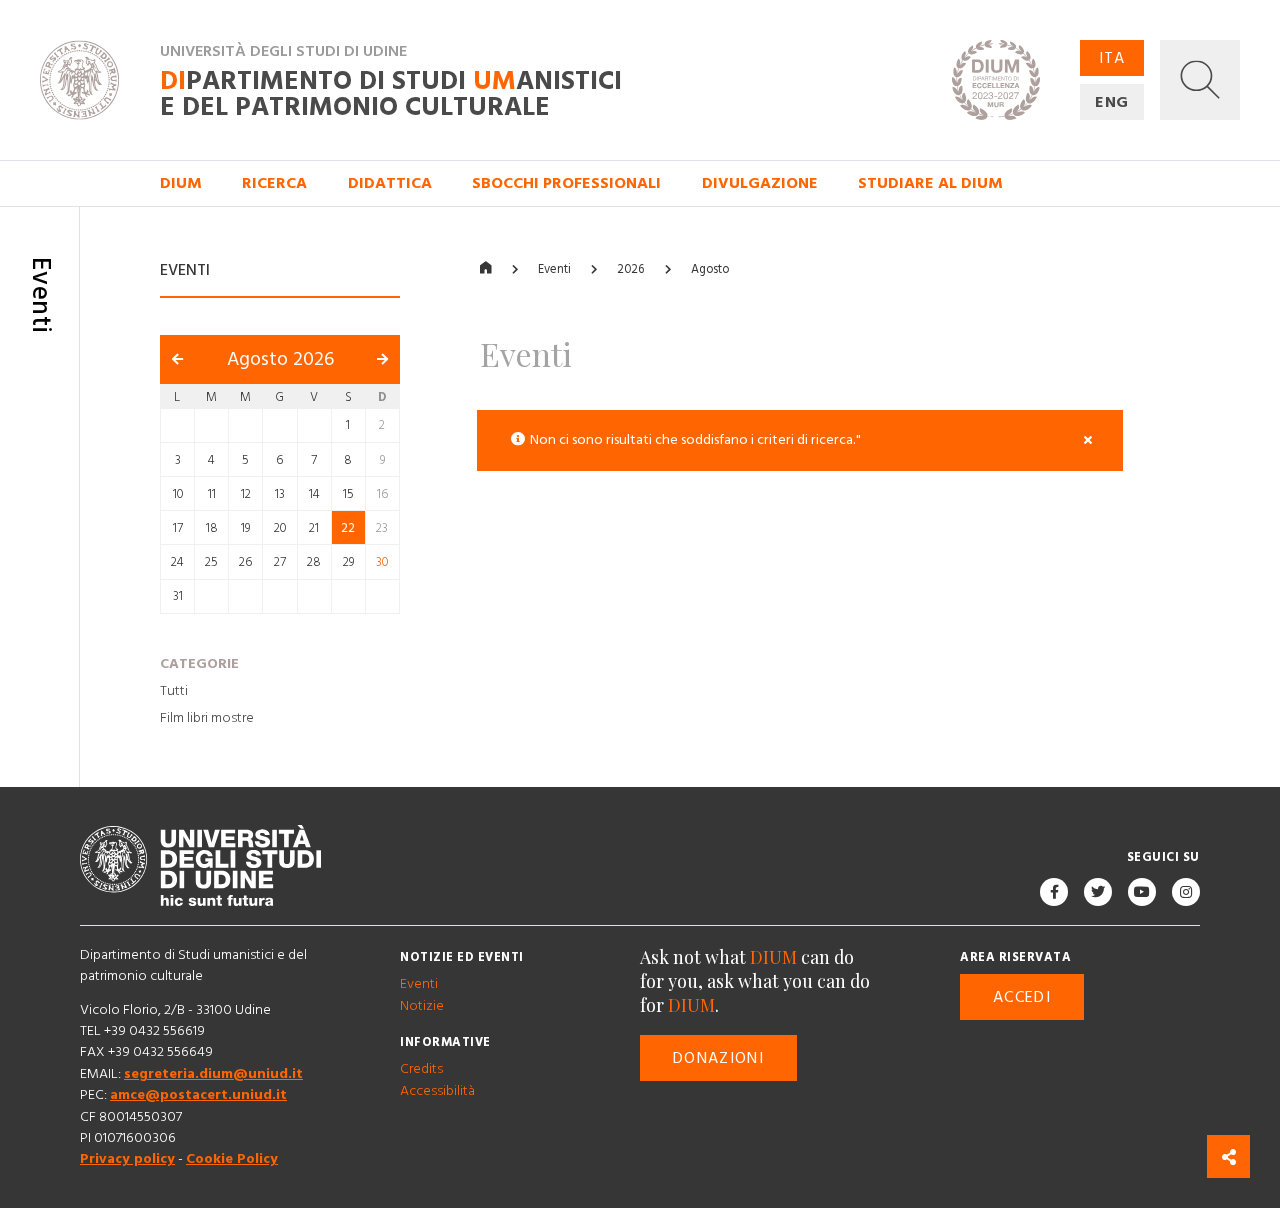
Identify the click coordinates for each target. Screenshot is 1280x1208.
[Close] (1087, 441)
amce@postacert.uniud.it (198, 1096)
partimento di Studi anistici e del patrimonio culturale (391, 94)
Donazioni (718, 1058)
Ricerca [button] (274, 183)
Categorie (199, 664)
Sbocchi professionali (566, 183)
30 (382, 563)
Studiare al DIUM (930, 183)
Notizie (422, 1006)
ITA (1112, 58)
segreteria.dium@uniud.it (213, 1074)
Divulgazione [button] (760, 183)
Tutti (174, 691)
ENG (1112, 102)
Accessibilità (437, 1091)
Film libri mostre (207, 718)
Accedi (1022, 997)
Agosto (710, 269)
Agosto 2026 (280, 360)
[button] (1200, 80)
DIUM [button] (181, 183)
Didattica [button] (390, 183)
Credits (421, 1070)
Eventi (554, 269)
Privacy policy (127, 1160)
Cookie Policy (232, 1160)
